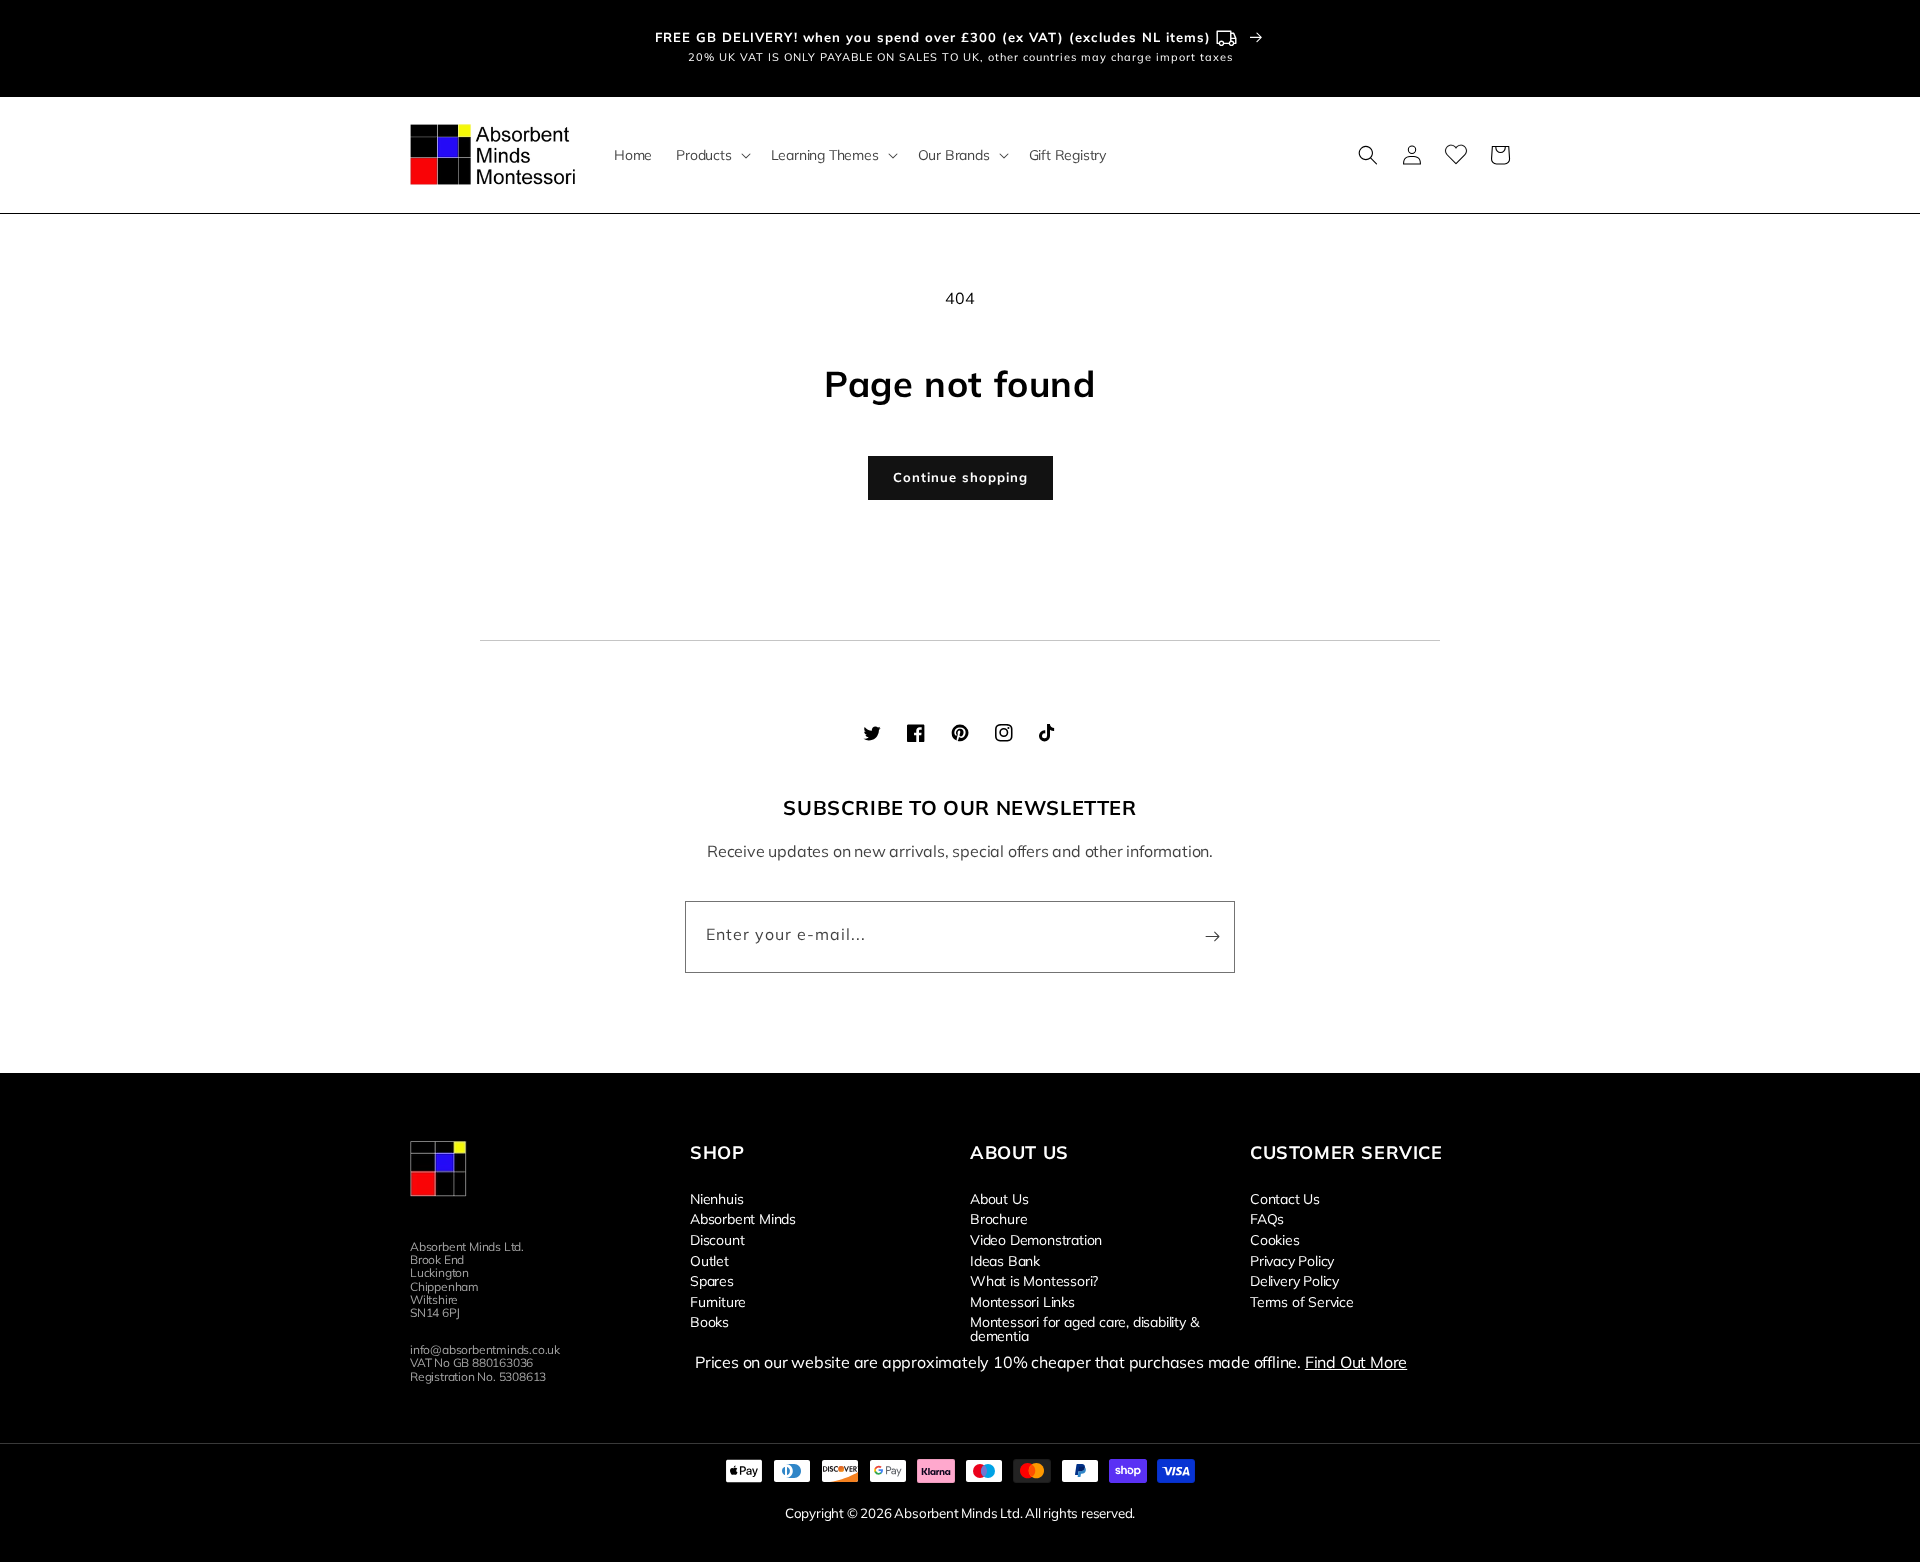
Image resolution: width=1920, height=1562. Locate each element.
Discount (717, 1239)
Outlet (709, 1260)
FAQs (1267, 1218)
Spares (712, 1280)
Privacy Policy (1292, 1260)
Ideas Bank (1005, 1260)
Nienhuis (716, 1199)
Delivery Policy (1294, 1280)
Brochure (998, 1218)
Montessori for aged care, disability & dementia (1084, 1328)
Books (709, 1321)
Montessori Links (1022, 1301)
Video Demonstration (1036, 1239)
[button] (711, 155)
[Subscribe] (1212, 937)
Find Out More (1356, 1362)
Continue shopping (960, 477)
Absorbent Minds (743, 1218)
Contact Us (1285, 1199)
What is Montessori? (1034, 1280)
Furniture (718, 1301)
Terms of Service (1302, 1301)
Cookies (1275, 1239)
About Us (999, 1199)
